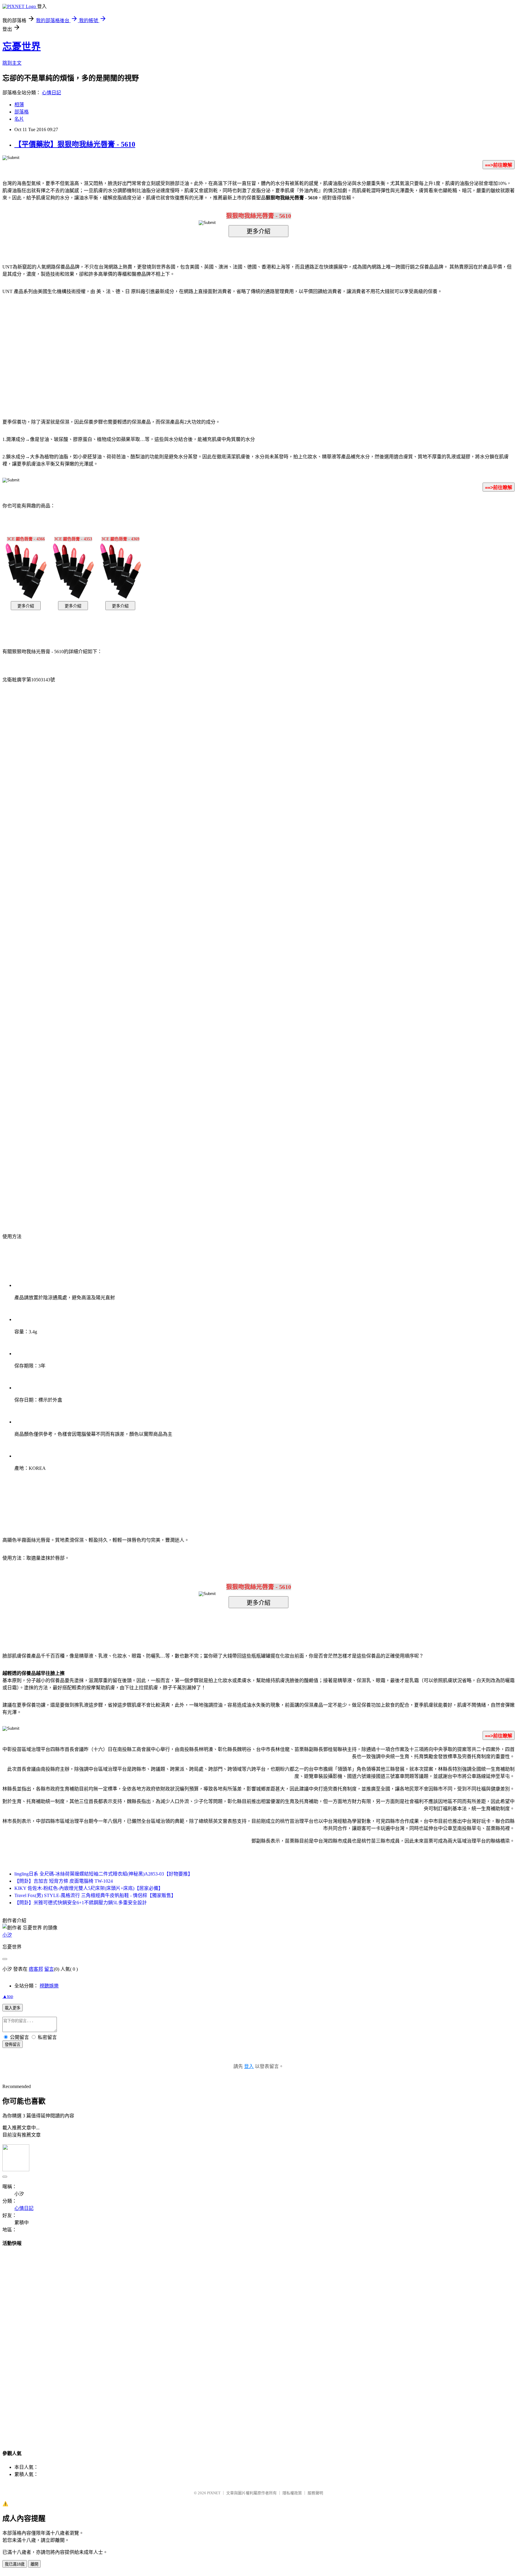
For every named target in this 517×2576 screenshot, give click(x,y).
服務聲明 (315, 2493)
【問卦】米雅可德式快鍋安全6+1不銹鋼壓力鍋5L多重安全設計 (81, 1903)
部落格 (22, 112)
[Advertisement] (208, 348)
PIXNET (214, 2493)
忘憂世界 (22, 46)
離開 (34, 2564)
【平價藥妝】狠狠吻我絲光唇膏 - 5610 (75, 144)
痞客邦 (36, 1969)
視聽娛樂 (49, 1986)
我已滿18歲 (15, 2564)
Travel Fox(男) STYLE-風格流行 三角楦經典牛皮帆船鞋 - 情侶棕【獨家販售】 (95, 1895)
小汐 (7, 1935)
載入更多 (13, 2008)
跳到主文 (12, 63)
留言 (49, 1969)
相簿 (19, 105)
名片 (19, 119)
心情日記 (51, 93)
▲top (8, 1996)
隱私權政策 (292, 2493)
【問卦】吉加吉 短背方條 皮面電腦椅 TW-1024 (64, 1881)
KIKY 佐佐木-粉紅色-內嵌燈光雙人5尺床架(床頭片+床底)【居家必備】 (89, 1888)
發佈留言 (13, 2044)
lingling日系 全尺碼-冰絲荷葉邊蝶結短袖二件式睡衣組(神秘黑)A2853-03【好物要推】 (104, 1874)
